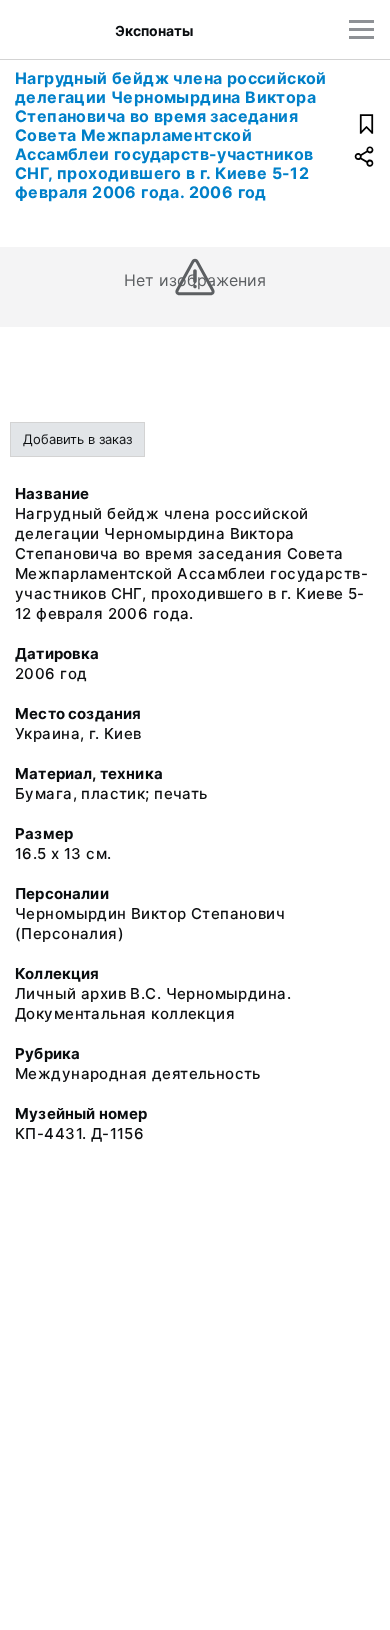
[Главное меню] (361, 29)
